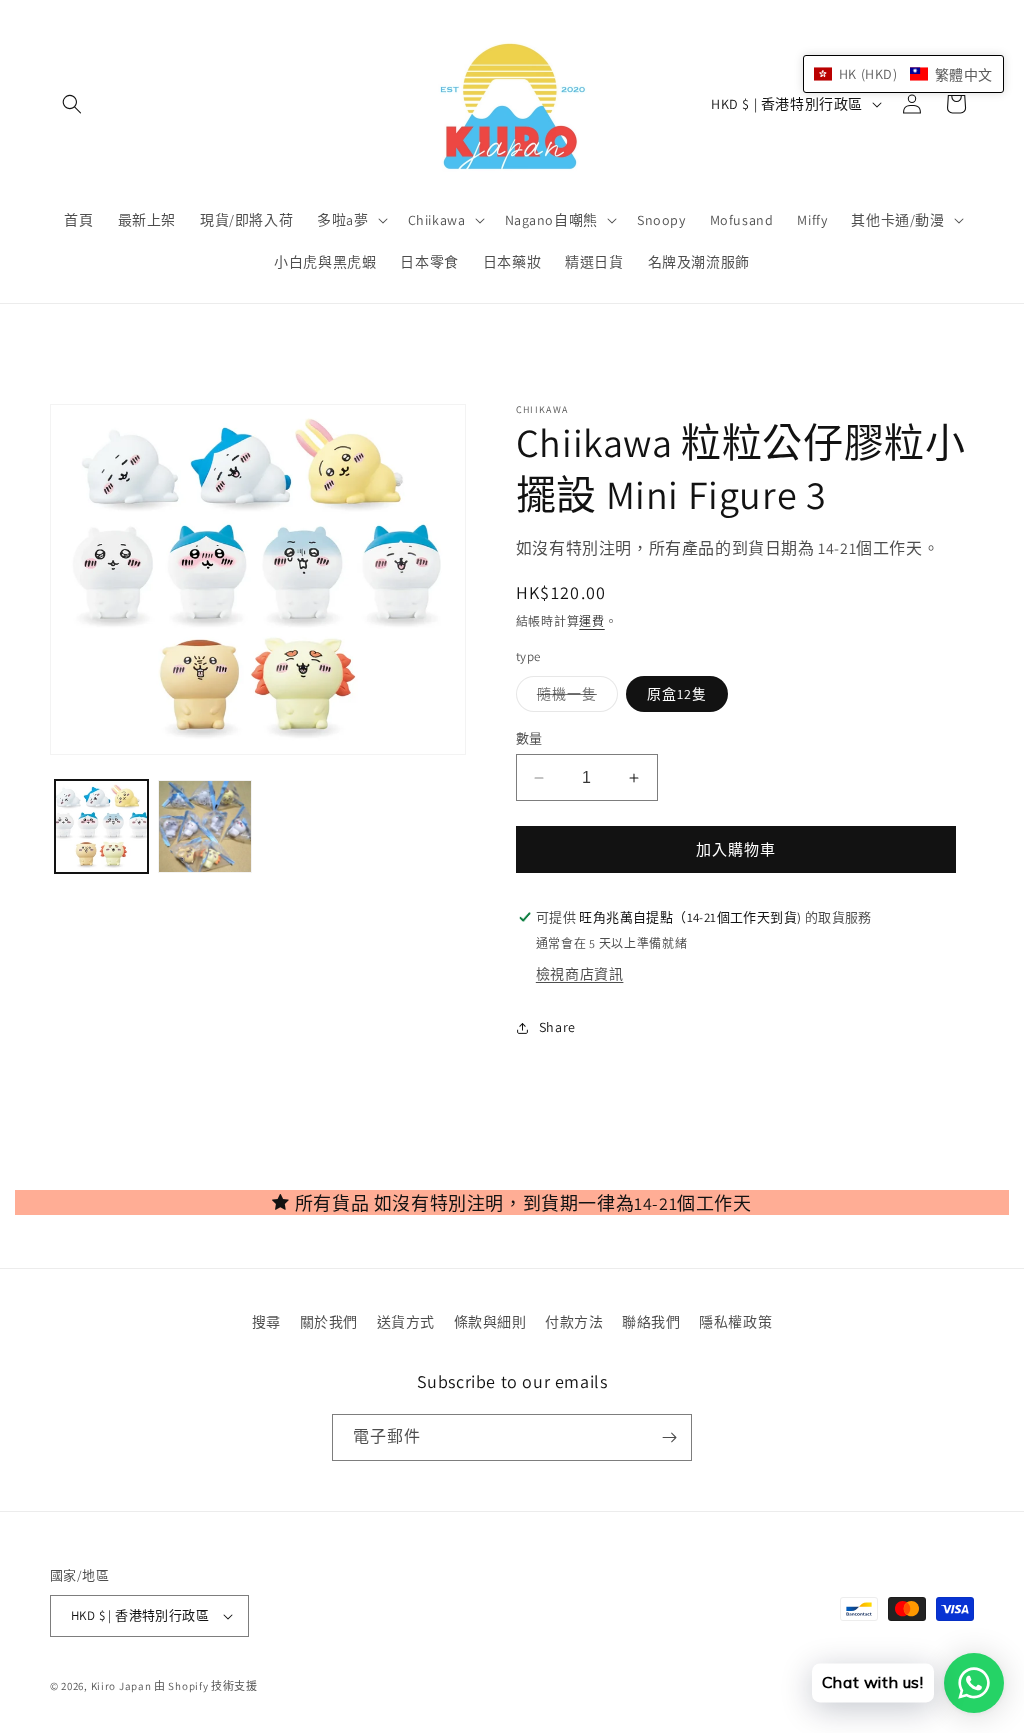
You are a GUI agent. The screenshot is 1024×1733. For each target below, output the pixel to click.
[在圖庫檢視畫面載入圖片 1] (101, 826)
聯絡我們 (651, 1322)
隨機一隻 (574, 698)
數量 (529, 738)
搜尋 (266, 1322)
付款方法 (574, 1322)
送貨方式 (406, 1322)
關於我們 (329, 1322)
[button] (72, 104)
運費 (591, 621)
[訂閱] (669, 1437)
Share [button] (557, 1027)
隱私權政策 (735, 1322)
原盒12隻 (677, 694)
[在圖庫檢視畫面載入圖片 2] (204, 826)
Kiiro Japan (122, 1686)
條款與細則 (490, 1322)
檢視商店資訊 (580, 974)
